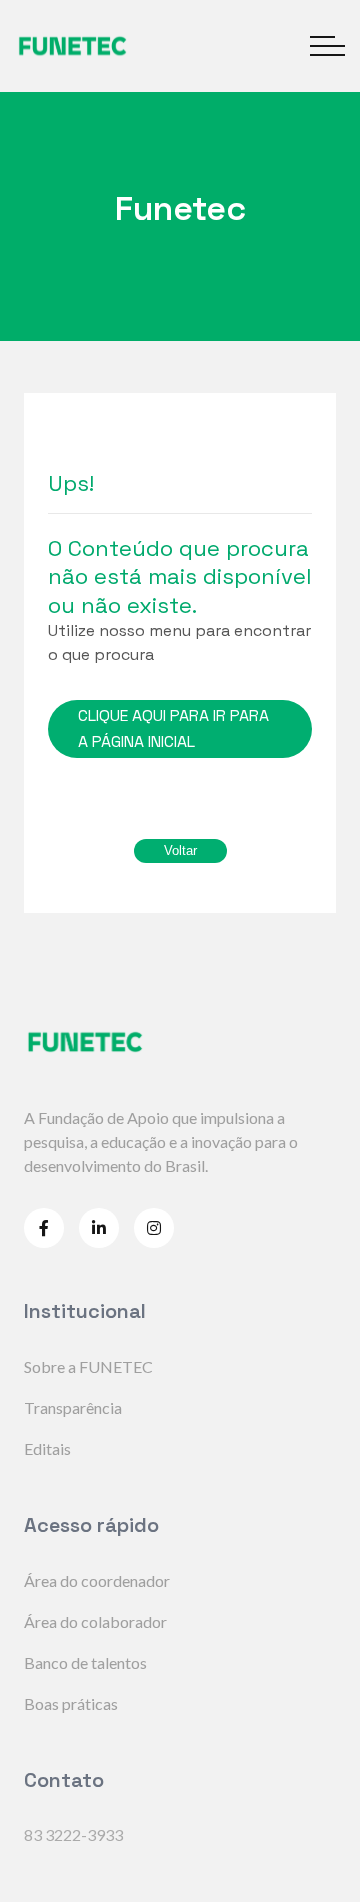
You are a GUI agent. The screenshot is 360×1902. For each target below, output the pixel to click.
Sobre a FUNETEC (88, 1366)
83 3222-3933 (73, 1834)
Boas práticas (71, 1703)
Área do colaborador (95, 1621)
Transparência (73, 1407)
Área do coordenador (97, 1580)
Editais (47, 1448)
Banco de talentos (85, 1662)
